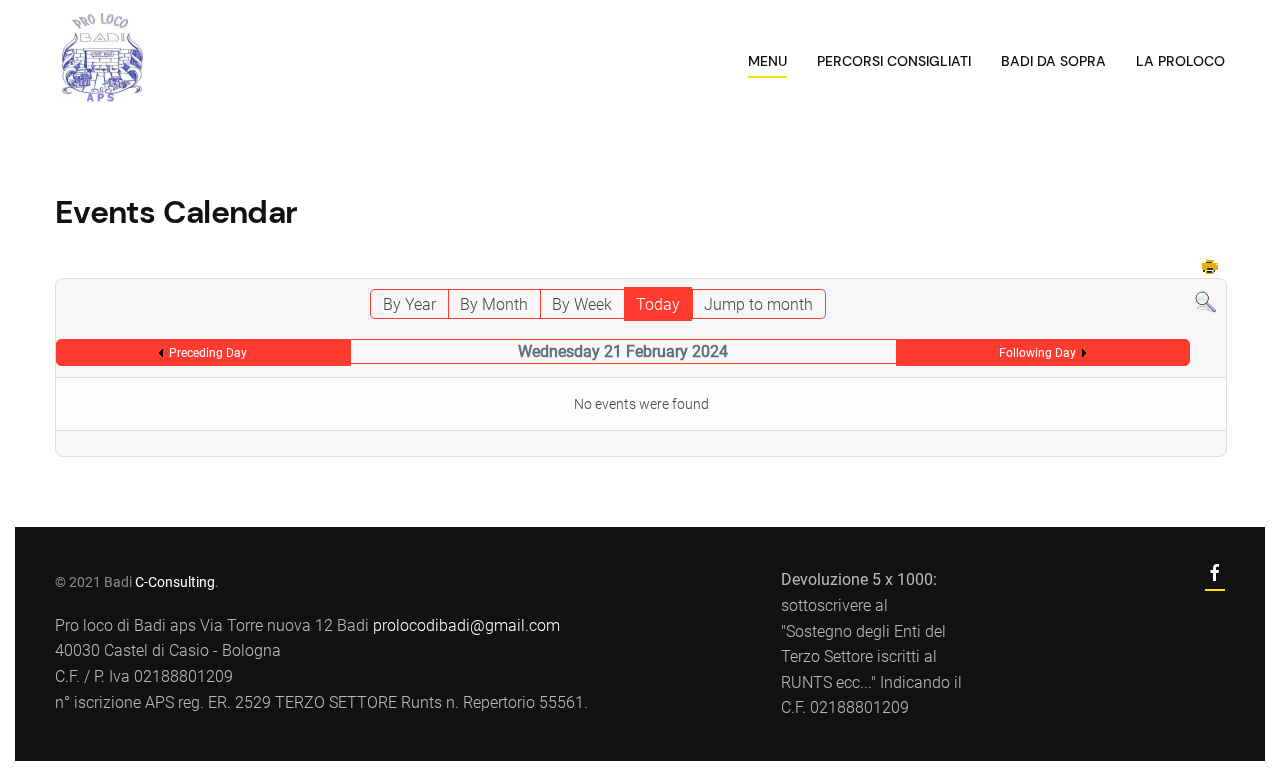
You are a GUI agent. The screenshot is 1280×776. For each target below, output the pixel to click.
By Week (582, 304)
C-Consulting (175, 582)
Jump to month (758, 304)
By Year (409, 304)
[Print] (1211, 268)
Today (658, 304)
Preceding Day (208, 353)
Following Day (1037, 353)
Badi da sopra (1053, 61)
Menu (767, 61)
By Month (494, 304)
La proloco (1180, 61)
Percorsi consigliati (894, 61)
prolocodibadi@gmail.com (466, 625)
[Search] (1205, 301)
